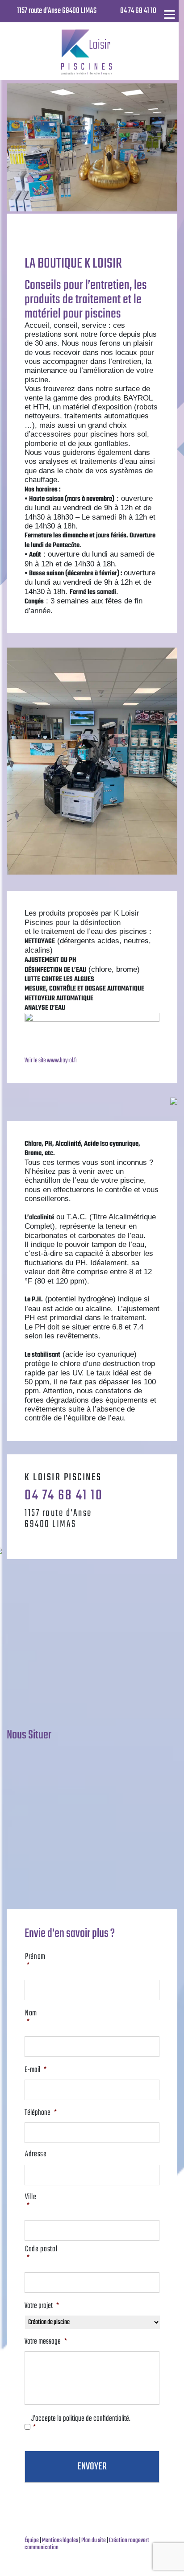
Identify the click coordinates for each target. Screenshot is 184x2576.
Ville (31, 2202)
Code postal (41, 2254)
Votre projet (42, 2306)
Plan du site (94, 2541)
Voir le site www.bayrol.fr (51, 1061)
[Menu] (169, 14)
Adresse (36, 2155)
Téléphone (41, 2113)
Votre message (46, 2342)
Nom (31, 2018)
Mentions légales (61, 2541)
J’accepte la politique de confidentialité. (81, 2424)
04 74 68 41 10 (138, 11)
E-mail (36, 2070)
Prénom (35, 1962)
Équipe (32, 2541)
